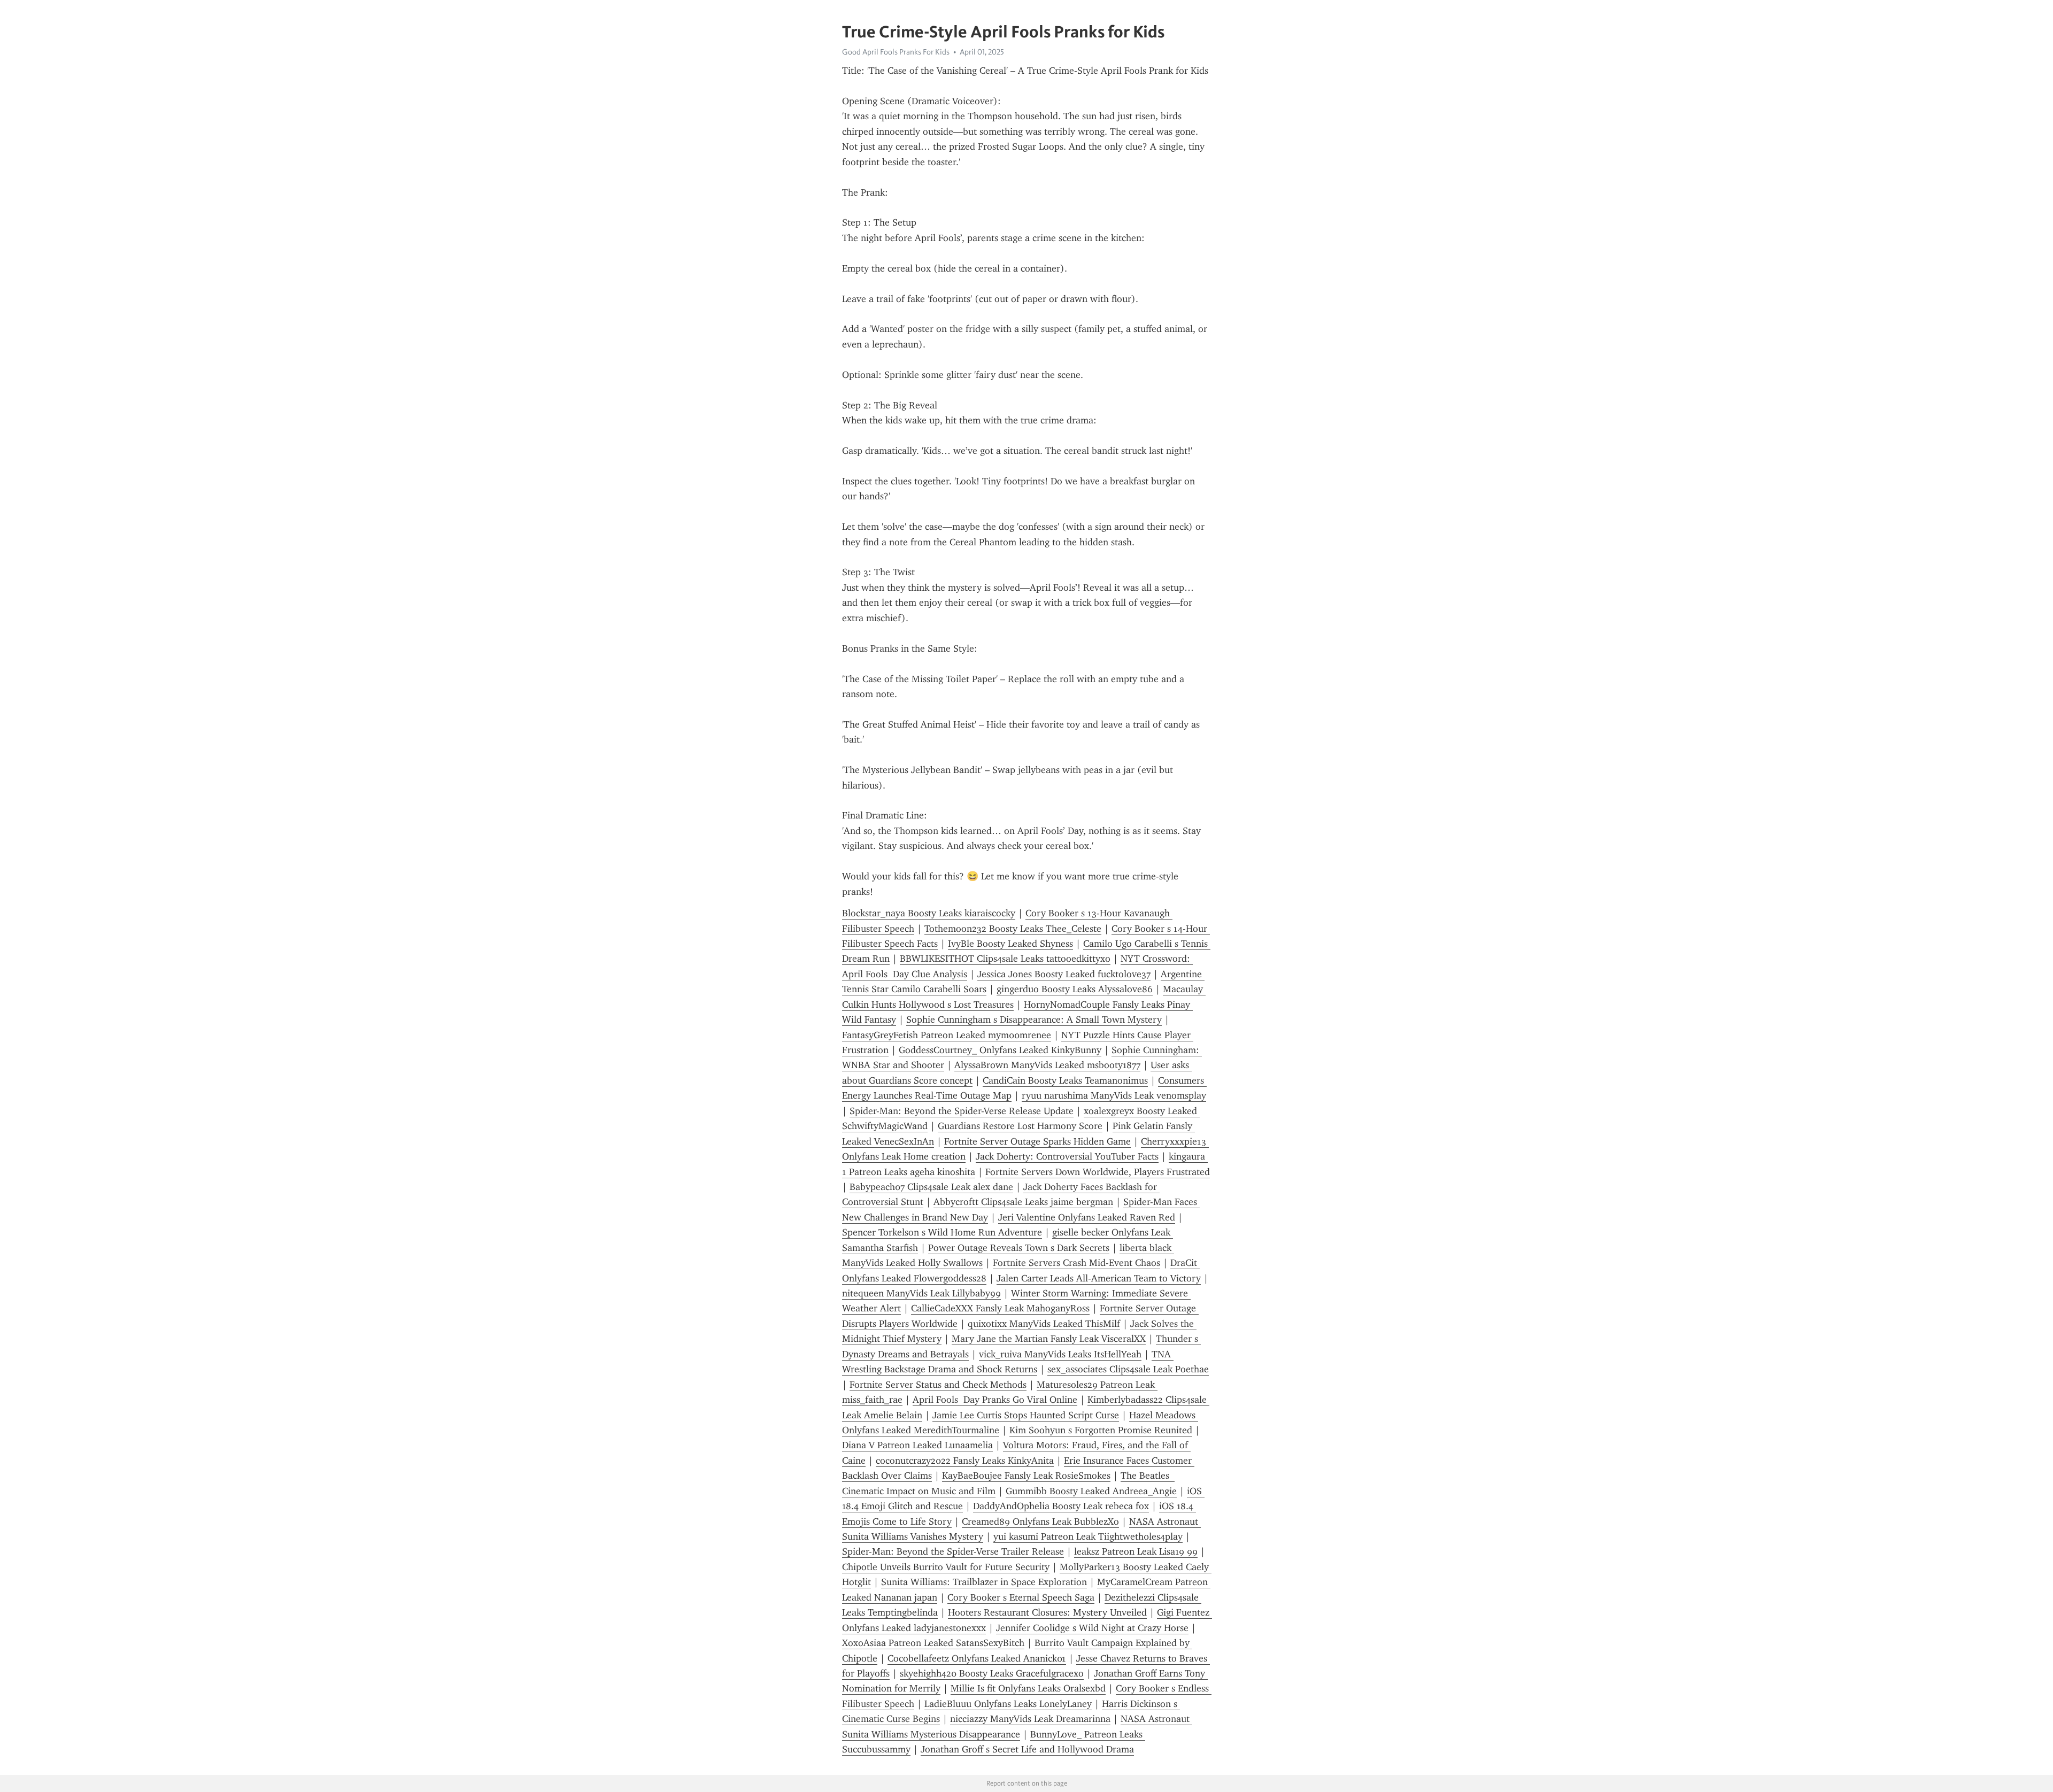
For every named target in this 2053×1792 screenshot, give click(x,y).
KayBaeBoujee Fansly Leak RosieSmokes (1026, 1476)
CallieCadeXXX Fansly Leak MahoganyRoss (1000, 1308)
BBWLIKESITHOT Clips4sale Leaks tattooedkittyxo (1005, 959)
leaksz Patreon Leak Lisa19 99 (1136, 1551)
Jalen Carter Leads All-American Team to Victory (1099, 1278)
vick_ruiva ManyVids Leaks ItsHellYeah (1060, 1354)
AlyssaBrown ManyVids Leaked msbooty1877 (1047, 1065)
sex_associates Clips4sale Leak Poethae (1128, 1369)
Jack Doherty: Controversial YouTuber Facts (1067, 1156)
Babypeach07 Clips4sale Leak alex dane (931, 1187)
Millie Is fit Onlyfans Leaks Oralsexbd (1028, 1688)
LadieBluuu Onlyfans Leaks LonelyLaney (1008, 1704)
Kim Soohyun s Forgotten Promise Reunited (1101, 1430)
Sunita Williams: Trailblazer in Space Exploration (984, 1582)
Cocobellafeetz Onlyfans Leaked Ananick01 (977, 1658)
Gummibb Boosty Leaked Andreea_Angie (1091, 1491)
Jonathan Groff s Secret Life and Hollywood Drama (1027, 1749)
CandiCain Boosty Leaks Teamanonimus (1065, 1080)
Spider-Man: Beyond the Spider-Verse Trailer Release (953, 1551)
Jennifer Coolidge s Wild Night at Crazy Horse (1092, 1628)
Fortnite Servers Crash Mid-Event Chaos (1076, 1263)
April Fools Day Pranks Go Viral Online (995, 1400)
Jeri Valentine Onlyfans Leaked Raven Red (1087, 1217)
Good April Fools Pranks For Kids (896, 52)
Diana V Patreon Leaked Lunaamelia (917, 1445)
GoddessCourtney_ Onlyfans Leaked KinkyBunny (1000, 1050)
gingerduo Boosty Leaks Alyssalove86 (1075, 989)
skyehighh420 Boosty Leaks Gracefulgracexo (992, 1673)
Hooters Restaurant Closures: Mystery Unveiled (1047, 1612)
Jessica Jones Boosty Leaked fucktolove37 (1064, 974)
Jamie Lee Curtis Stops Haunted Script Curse (1026, 1415)
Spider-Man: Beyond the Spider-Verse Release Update (962, 1111)
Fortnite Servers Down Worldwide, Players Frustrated (1098, 1172)
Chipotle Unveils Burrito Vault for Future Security (946, 1567)
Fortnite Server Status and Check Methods (938, 1385)
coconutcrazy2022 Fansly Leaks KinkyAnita (965, 1461)
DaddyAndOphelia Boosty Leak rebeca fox (1061, 1506)
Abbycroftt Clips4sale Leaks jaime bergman (1023, 1202)
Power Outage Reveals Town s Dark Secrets (1019, 1248)
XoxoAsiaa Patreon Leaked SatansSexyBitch (933, 1643)
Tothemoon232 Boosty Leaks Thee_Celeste (1013, 929)
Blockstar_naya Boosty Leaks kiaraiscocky (929, 913)
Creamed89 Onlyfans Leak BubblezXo (1040, 1521)
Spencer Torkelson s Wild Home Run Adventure (942, 1232)
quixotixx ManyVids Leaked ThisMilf (1044, 1324)
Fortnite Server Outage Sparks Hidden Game (1037, 1141)
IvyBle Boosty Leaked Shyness (1010, 944)
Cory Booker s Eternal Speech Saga (1021, 1597)
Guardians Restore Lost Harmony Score (1020, 1126)
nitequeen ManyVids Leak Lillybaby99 (921, 1293)
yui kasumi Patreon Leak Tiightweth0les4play (1088, 1536)
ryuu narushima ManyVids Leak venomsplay (1114, 1095)
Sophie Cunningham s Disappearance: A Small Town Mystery (1034, 1019)
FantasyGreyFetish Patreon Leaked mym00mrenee (947, 1035)
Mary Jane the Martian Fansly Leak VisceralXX (1049, 1339)
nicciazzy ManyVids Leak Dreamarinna (1030, 1719)
